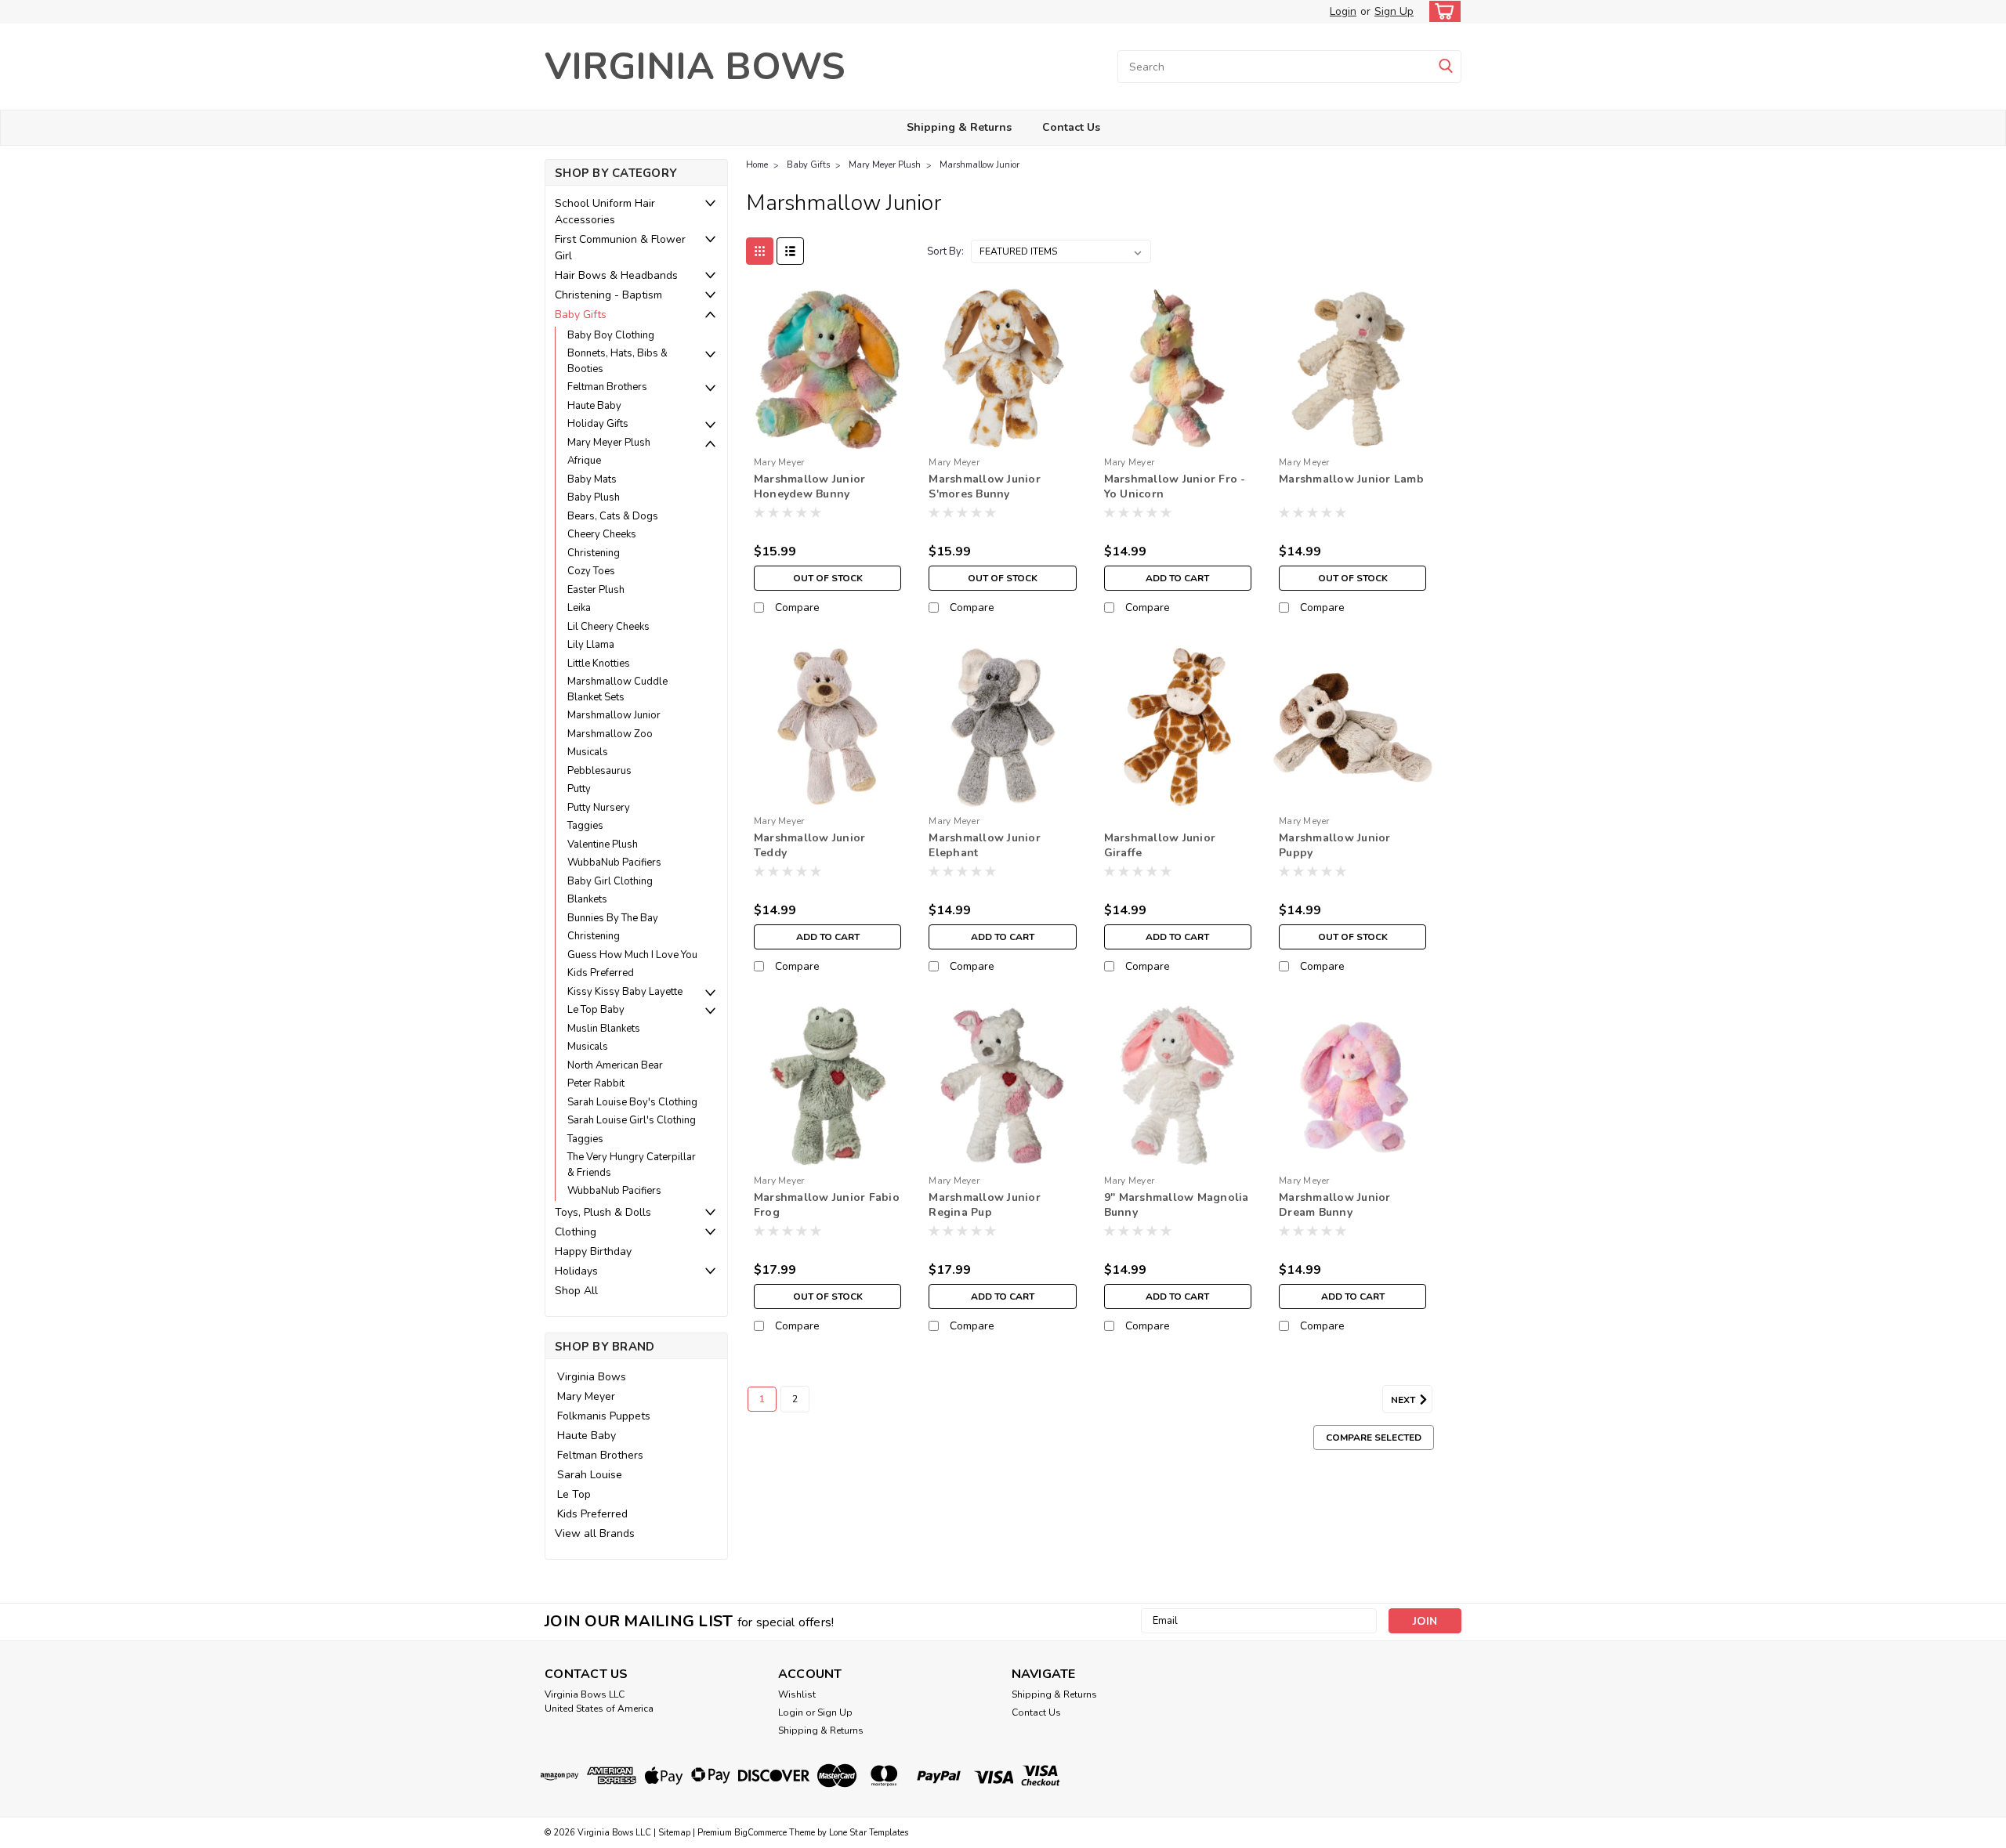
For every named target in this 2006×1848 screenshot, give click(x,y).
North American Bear (615, 1065)
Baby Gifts (581, 315)
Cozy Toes (591, 571)
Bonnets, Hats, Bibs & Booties (617, 361)
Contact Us (1071, 127)
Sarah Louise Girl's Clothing (632, 1120)
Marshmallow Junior (614, 715)
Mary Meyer (586, 1396)
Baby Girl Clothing (610, 881)
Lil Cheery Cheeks (608, 627)
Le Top (574, 1494)
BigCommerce (760, 1833)
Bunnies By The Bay (613, 918)
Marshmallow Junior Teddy (810, 845)
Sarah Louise (590, 1475)
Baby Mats (592, 479)
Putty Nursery (599, 808)
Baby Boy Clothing (611, 335)
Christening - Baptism (608, 295)
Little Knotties (599, 664)
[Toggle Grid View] (760, 251)
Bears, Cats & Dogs (613, 516)
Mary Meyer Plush (609, 443)
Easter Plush (596, 590)
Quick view (828, 438)
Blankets (587, 899)
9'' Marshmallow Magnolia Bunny (1177, 1205)
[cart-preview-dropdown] (1441, 11)
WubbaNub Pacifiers (614, 863)
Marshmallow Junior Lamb (1351, 479)
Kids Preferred (601, 973)
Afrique (584, 461)
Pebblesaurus (599, 771)
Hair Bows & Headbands (616, 275)
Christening (594, 553)
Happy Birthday (593, 1251)
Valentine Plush (603, 844)
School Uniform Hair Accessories (605, 212)
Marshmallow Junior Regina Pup (985, 1205)
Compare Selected (1374, 1438)
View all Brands (595, 1533)
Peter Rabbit (596, 1083)
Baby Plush (594, 497)
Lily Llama (591, 645)
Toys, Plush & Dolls (603, 1212)
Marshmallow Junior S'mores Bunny (985, 486)
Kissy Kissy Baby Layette (625, 992)
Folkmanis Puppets (604, 1416)
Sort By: (945, 251)
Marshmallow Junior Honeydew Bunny (810, 486)
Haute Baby (594, 406)
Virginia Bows (592, 1377)
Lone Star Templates (869, 1833)
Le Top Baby (596, 1010)
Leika (579, 608)
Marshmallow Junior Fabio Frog (827, 1205)
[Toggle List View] (790, 251)
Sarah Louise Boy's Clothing (632, 1102)
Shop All (576, 1291)
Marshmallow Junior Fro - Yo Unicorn (1175, 486)
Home (757, 165)
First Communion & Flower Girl (620, 248)
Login (1343, 11)
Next (1404, 1399)
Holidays (576, 1271)
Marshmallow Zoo (610, 734)
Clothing (576, 1232)
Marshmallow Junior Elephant (985, 845)
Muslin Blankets (604, 1029)
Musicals (588, 752)
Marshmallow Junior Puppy (1335, 845)
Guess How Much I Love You (632, 955)
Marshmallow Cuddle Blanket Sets (617, 689)
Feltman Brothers (607, 387)
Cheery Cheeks (602, 534)
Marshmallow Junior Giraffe (1160, 845)
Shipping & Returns (959, 127)
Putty (579, 789)
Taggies (585, 826)
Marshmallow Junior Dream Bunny (1335, 1205)
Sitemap (674, 1833)
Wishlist (797, 1694)
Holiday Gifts (598, 424)
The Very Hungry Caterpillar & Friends (632, 1165)
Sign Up (1394, 11)
